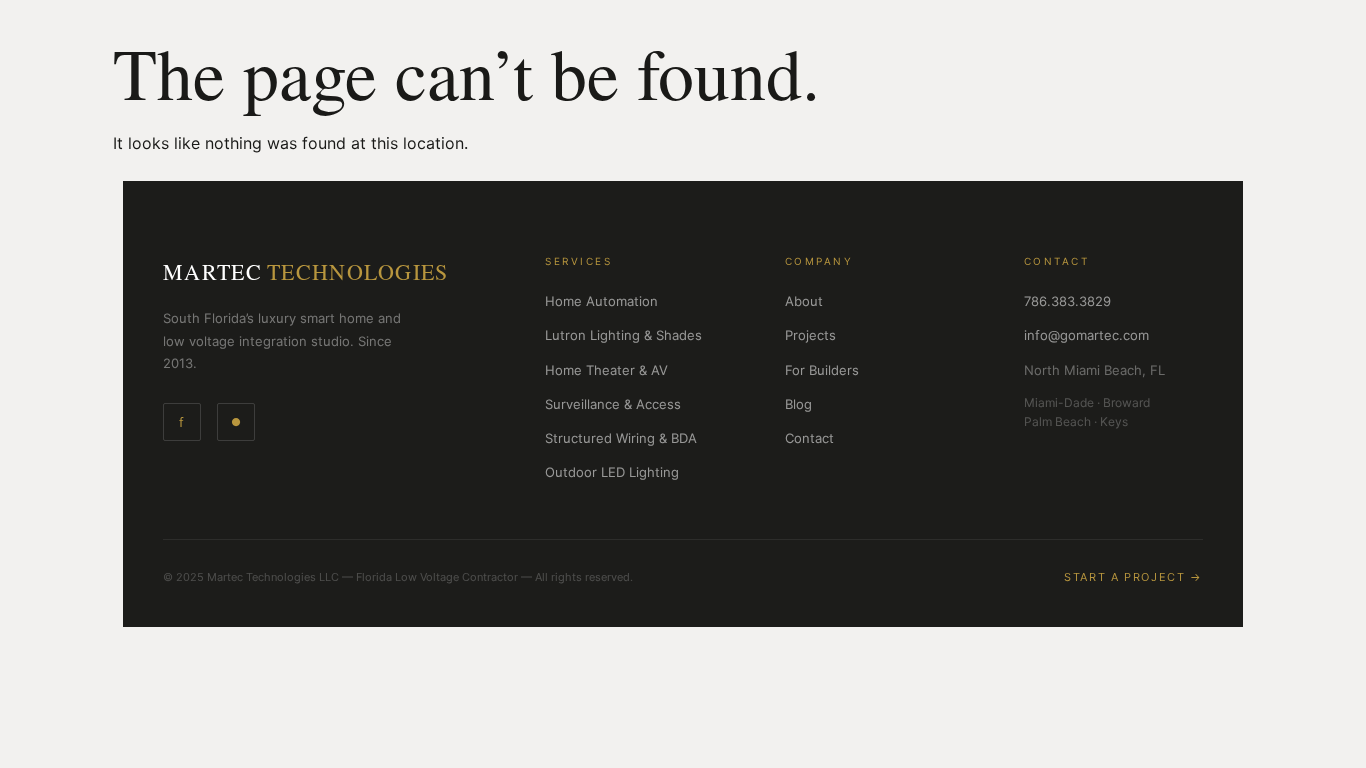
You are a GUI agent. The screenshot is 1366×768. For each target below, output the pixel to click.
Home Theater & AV (606, 370)
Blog (798, 404)
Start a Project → (1133, 577)
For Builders (822, 370)
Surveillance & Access (613, 404)
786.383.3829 (1067, 301)
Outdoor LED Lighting (612, 472)
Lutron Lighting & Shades (623, 335)
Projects (810, 335)
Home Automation (601, 301)
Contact (809, 438)
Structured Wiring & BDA (621, 438)
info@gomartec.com (1086, 335)
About (804, 301)
